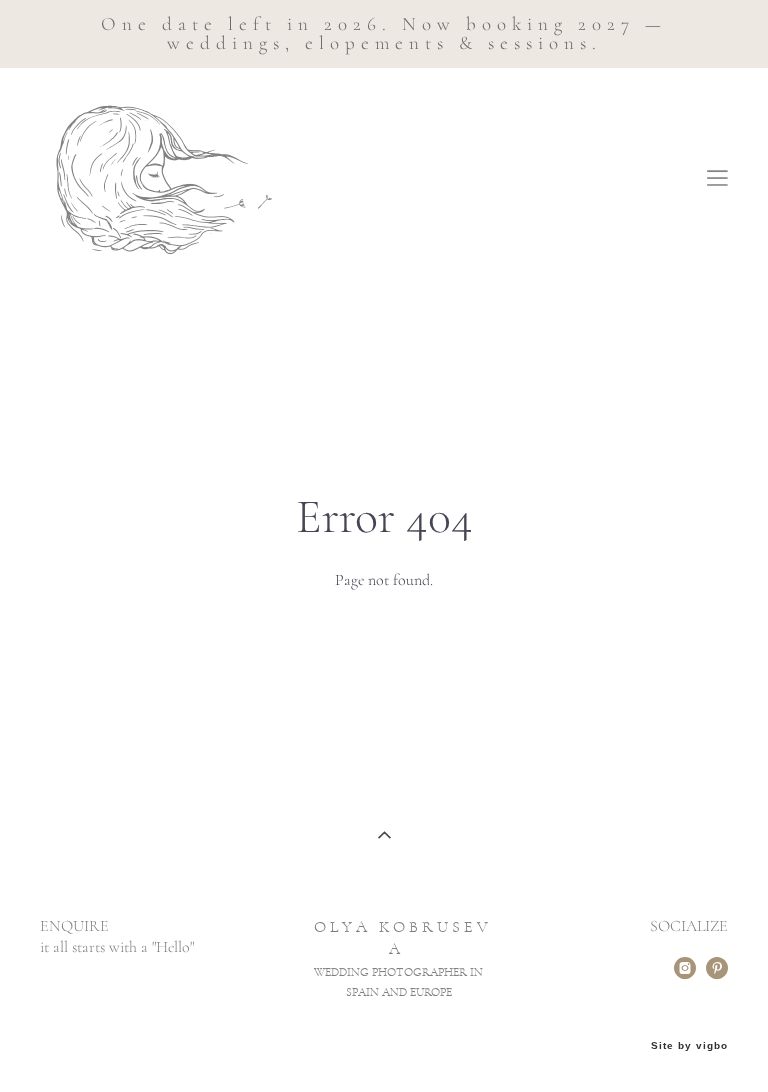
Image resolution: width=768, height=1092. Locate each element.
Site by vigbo (689, 1046)
